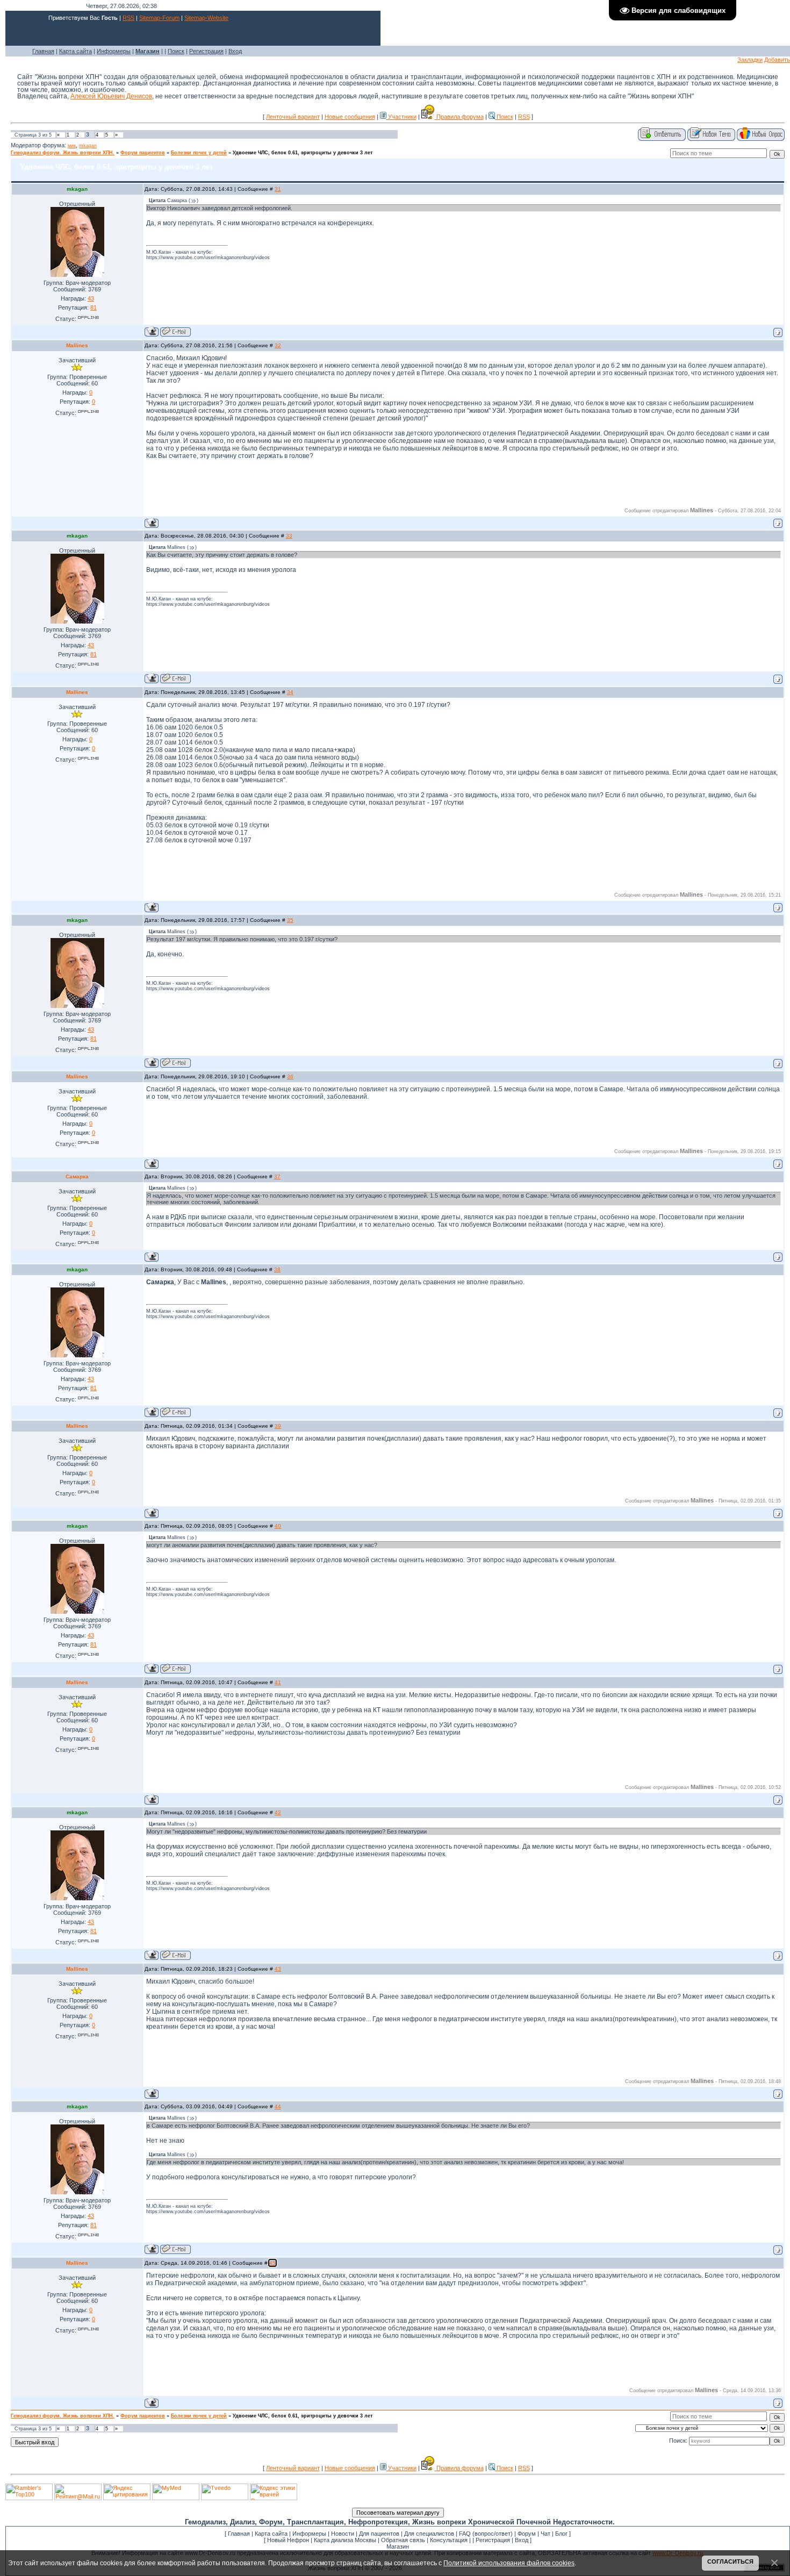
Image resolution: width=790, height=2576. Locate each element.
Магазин (398, 2546)
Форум (527, 2534)
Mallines (77, 345)
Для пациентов (379, 2534)
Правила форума (459, 117)
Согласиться (730, 2561)
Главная (43, 51)
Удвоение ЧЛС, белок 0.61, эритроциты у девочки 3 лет (303, 153)
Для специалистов (429, 2534)
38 (277, 1269)
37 (277, 1176)
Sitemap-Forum (159, 18)
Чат (545, 2534)
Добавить (777, 60)
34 (290, 692)
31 (278, 189)
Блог (561, 2534)
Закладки (750, 60)
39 (278, 1426)
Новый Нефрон (288, 2540)
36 (290, 1076)
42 (278, 1812)
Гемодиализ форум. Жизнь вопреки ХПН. (63, 153)
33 (289, 536)
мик (72, 146)
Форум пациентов (143, 153)
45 (272, 2263)
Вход (235, 51)
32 (278, 345)
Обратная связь (403, 2540)
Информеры (114, 51)
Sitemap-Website (206, 18)
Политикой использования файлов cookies (509, 2563)
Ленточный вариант (293, 117)
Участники (401, 117)
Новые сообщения (350, 117)
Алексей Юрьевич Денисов (111, 96)
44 (278, 2106)
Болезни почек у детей (199, 153)
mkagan (88, 146)
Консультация (449, 2540)
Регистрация (206, 51)
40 (278, 1526)
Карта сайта (76, 51)
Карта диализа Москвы (345, 2540)
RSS (128, 18)
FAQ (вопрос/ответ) (486, 2534)
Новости (343, 2534)
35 (290, 920)
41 (278, 1682)
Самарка (77, 1176)
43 (278, 1969)
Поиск (176, 51)
